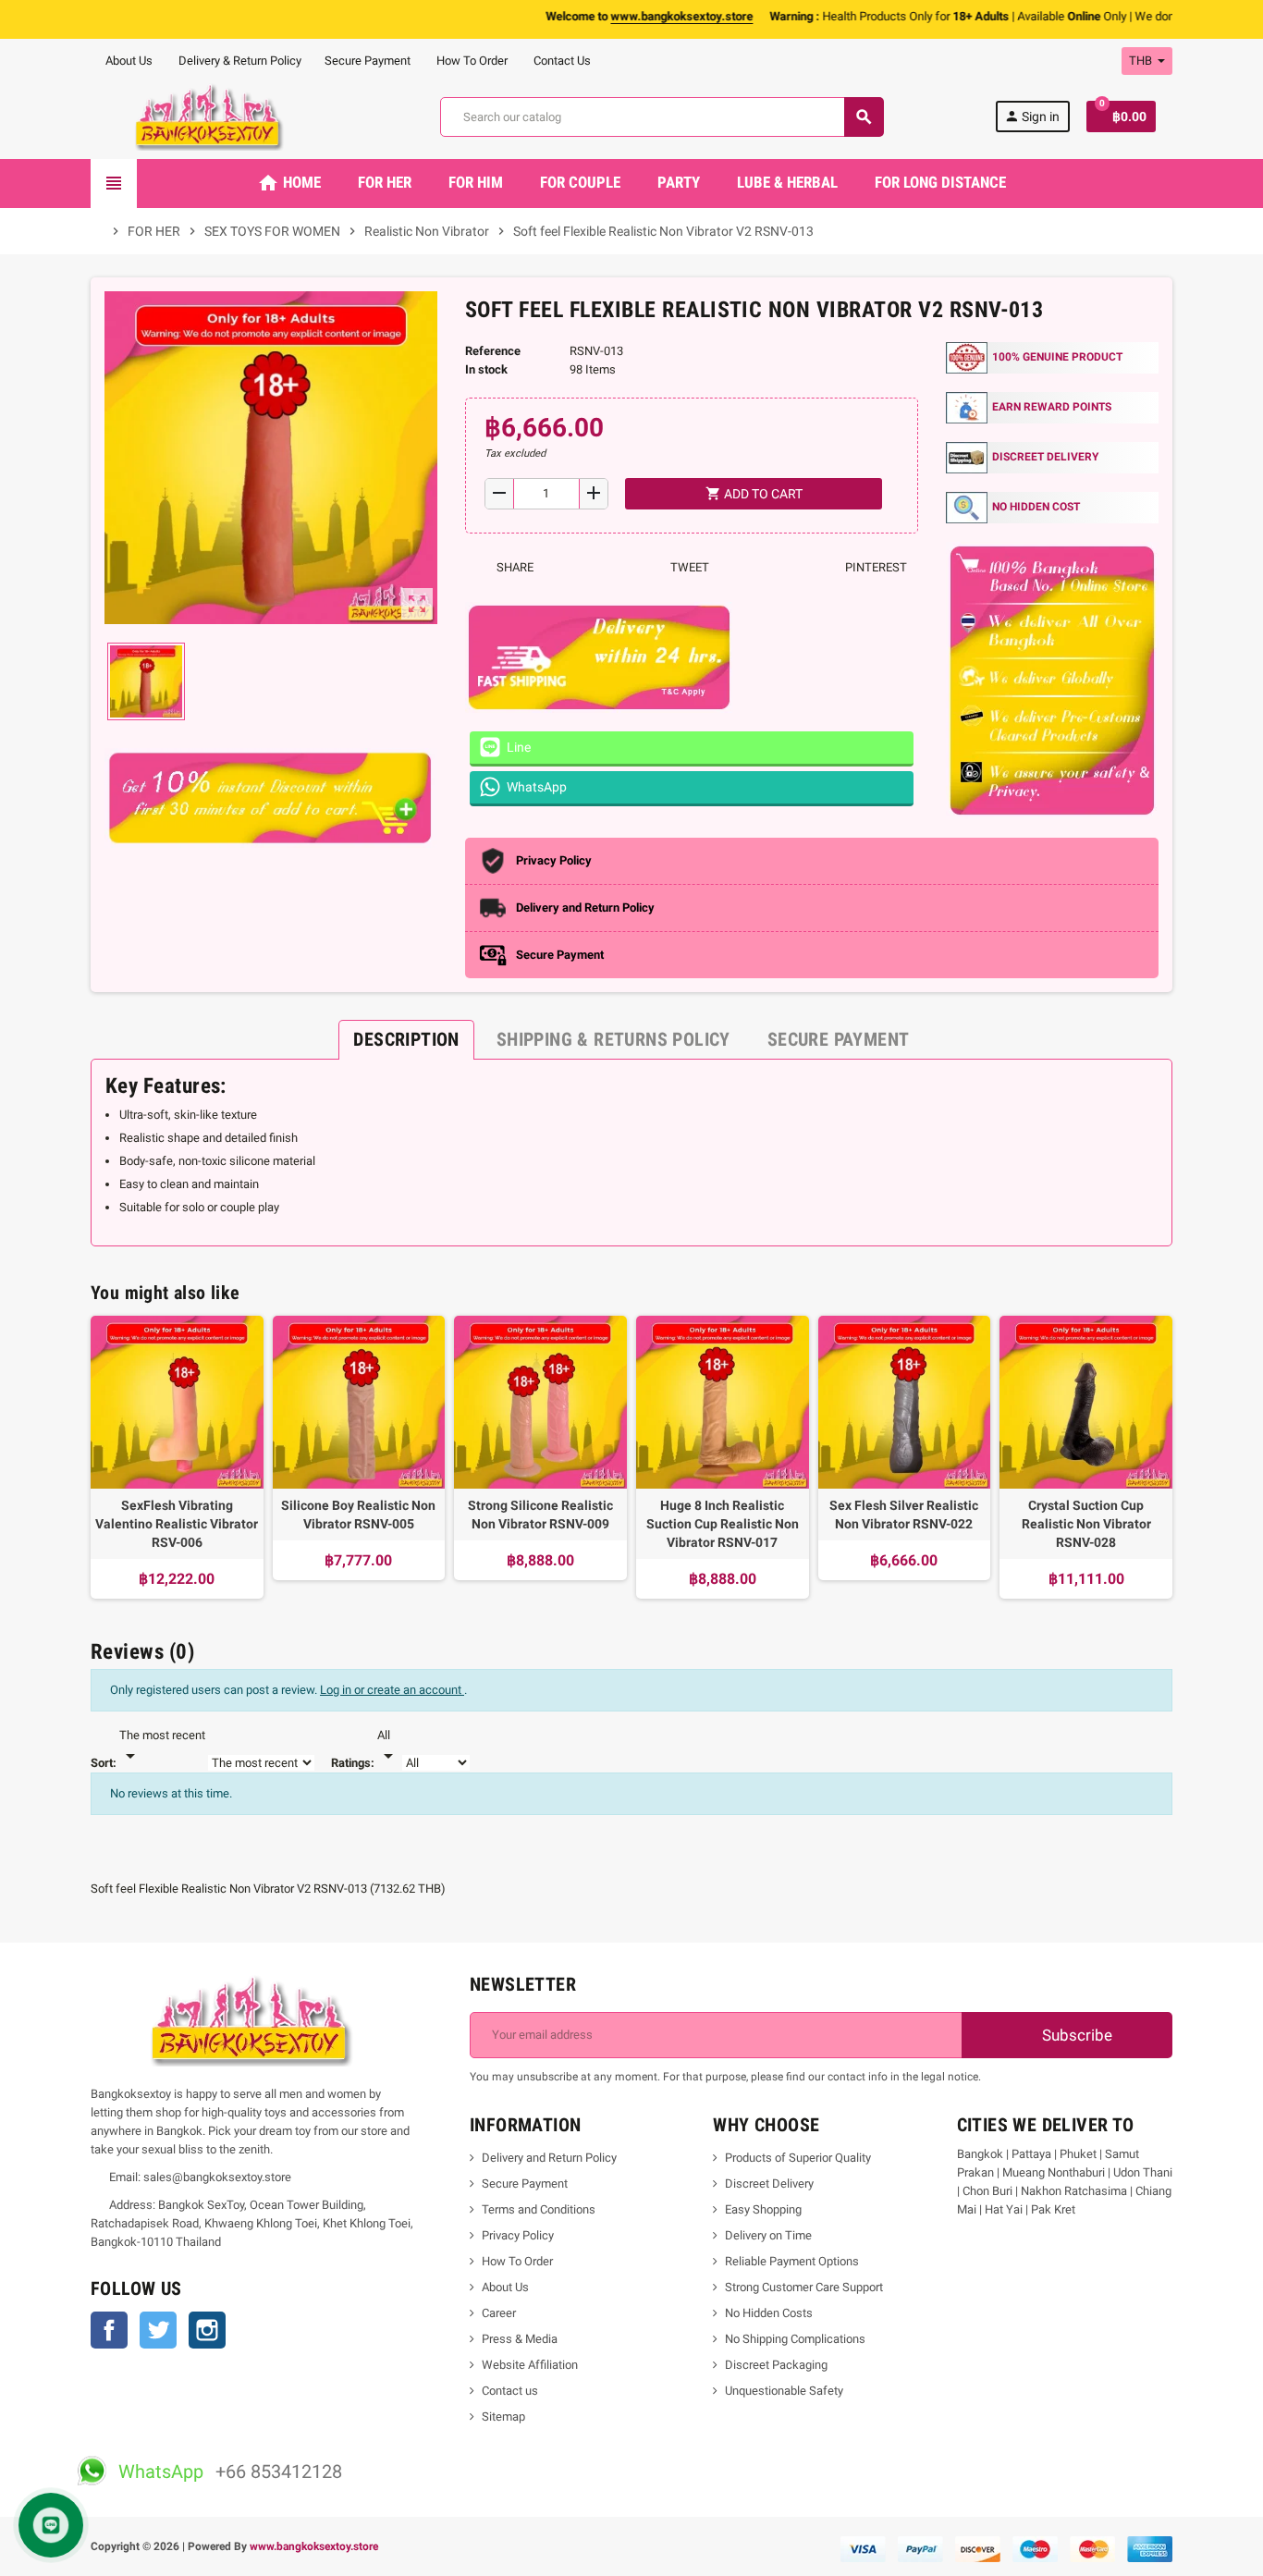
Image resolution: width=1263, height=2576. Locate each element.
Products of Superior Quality (798, 2158)
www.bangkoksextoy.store (314, 2546)
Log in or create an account (392, 1690)
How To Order (471, 61)
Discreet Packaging (776, 2365)
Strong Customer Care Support (804, 2287)
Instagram (207, 2330)
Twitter (158, 2330)
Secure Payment (368, 61)
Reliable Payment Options (792, 2261)
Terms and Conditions (539, 2209)
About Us (128, 61)
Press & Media (520, 2339)
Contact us (510, 2391)
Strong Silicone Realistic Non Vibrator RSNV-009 (540, 1515)
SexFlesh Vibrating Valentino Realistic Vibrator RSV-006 (177, 1524)
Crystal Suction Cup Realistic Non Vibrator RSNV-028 (1086, 1524)
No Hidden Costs (769, 2313)
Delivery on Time (768, 2235)
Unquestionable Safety (784, 2391)
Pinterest (875, 567)
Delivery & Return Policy (239, 61)
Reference (493, 351)
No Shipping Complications (795, 2339)
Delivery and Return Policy (549, 2158)
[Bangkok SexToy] (210, 116)
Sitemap (503, 2417)
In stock (486, 369)
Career (499, 2313)
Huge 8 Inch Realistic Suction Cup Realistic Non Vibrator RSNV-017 (723, 1524)
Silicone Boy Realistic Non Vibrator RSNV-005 (358, 1515)
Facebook (109, 2330)
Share (514, 567)
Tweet (688, 567)
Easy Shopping (763, 2209)
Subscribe (1075, 2035)
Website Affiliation (530, 2365)
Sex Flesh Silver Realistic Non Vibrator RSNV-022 (904, 1515)
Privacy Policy (518, 2235)
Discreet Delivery (769, 2183)
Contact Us (561, 61)
